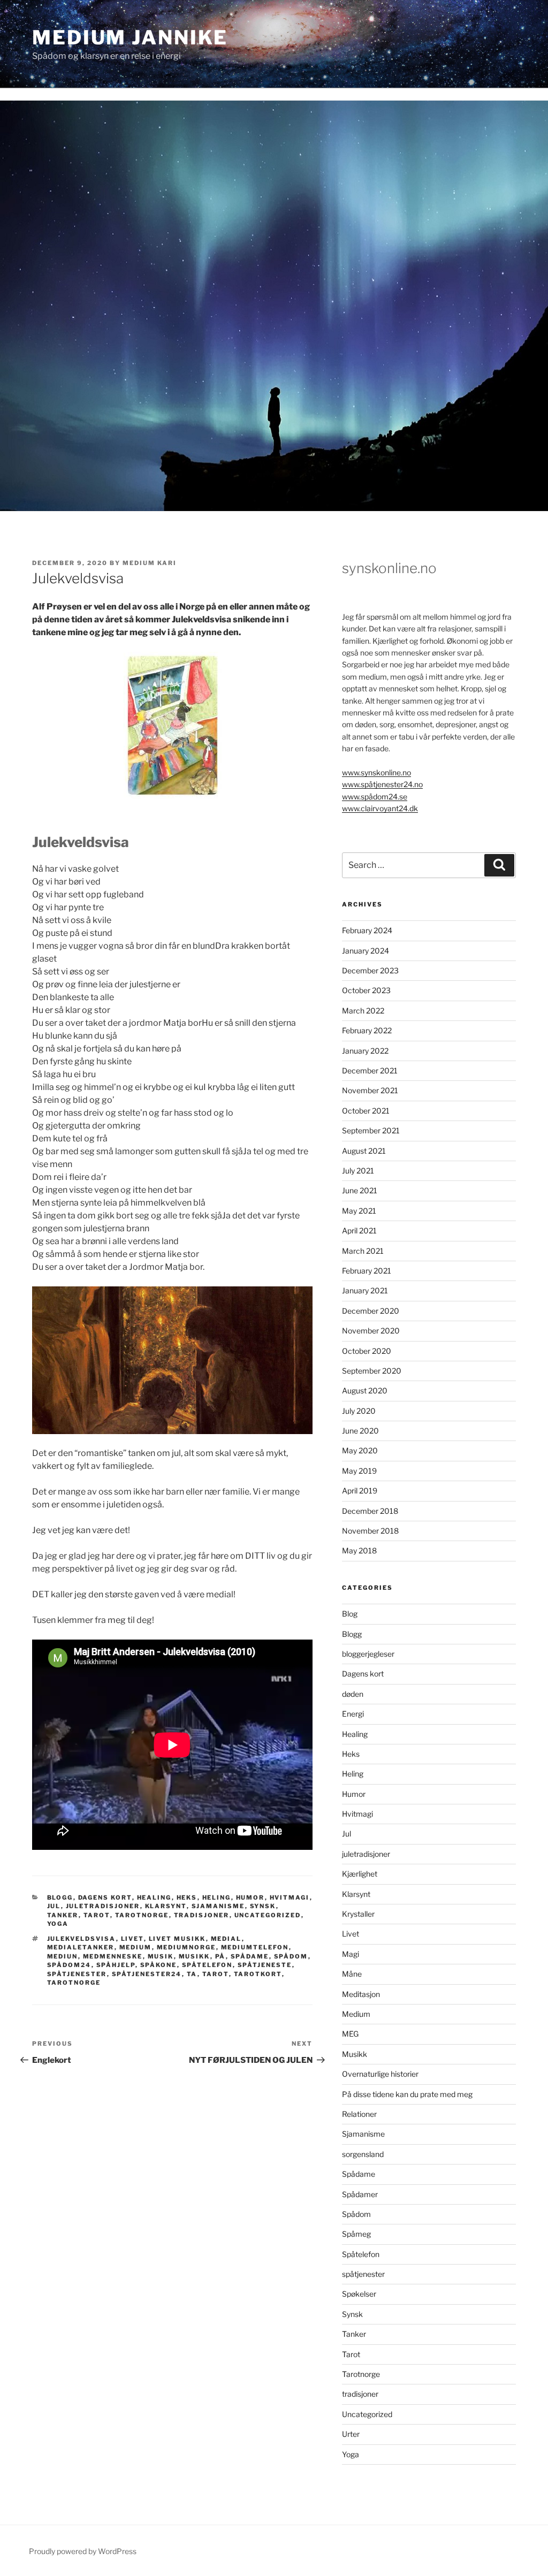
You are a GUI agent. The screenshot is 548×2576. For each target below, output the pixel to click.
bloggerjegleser (368, 1654)
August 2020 (365, 1390)
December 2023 (370, 970)
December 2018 (370, 1511)
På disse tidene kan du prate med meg (407, 2094)
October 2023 (366, 990)
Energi (353, 1714)
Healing (154, 1897)
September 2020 (372, 1371)
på (220, 1956)
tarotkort (258, 1974)
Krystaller (358, 1914)
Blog (350, 1614)
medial (226, 1939)
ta (192, 1974)
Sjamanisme (218, 1906)
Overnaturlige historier (380, 2074)
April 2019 (360, 1491)
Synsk (263, 1906)
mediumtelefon (255, 1947)
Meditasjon (361, 1994)
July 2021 (358, 1171)
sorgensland (363, 2154)
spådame (250, 1956)
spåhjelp (116, 1965)
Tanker (63, 1915)
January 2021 (365, 1290)
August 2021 (364, 1151)
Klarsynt (166, 1906)
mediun (63, 1956)
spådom (291, 1956)
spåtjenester (77, 1974)
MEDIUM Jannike (130, 37)
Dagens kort (105, 1897)
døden (353, 1694)
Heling (217, 1897)
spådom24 (69, 1965)
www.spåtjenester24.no (382, 784)
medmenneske (113, 1956)
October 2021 (366, 1111)
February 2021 (367, 1271)
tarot (216, 1974)
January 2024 (366, 951)
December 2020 (371, 1311)
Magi (351, 1954)
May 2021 (359, 1211)
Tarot (97, 1915)
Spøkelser (359, 2294)
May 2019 (359, 1471)
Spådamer (360, 2194)
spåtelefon (207, 1965)
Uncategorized (268, 1915)
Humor (250, 1897)
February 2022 (367, 1030)
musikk (195, 1956)
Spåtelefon (361, 2254)
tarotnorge (74, 1983)
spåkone (159, 1965)
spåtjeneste (265, 1965)
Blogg (60, 1897)
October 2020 (367, 1351)
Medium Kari (150, 563)
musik (161, 1956)
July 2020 (359, 1411)
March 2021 (363, 1251)
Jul (54, 1906)
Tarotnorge (142, 1915)
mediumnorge (187, 1947)
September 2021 (371, 1130)
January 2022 (365, 1051)
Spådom (356, 2214)
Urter (351, 2434)
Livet (351, 1934)
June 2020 (360, 1431)
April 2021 (359, 1230)
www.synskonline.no (376, 772)
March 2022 (363, 1011)
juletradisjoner (103, 1906)
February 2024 (367, 930)
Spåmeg (356, 2234)
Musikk (355, 2054)
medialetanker (81, 1947)
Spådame (359, 2174)
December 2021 (370, 1070)
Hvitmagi (290, 1897)
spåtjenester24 (147, 1974)
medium (136, 1947)
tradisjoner (202, 1915)
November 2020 (371, 1331)
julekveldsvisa (82, 1939)
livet (132, 1939)
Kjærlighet (360, 1874)
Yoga (58, 1924)
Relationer (359, 2114)
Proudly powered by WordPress (83, 2551)
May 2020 (360, 1450)
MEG (350, 2034)
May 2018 (359, 1550)
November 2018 (370, 1531)
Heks (187, 1897)
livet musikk (177, 1939)
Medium (356, 2014)
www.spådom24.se (375, 797)
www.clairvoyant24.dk (380, 808)
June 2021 (360, 1190)
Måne (352, 1974)
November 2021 (370, 1090)
